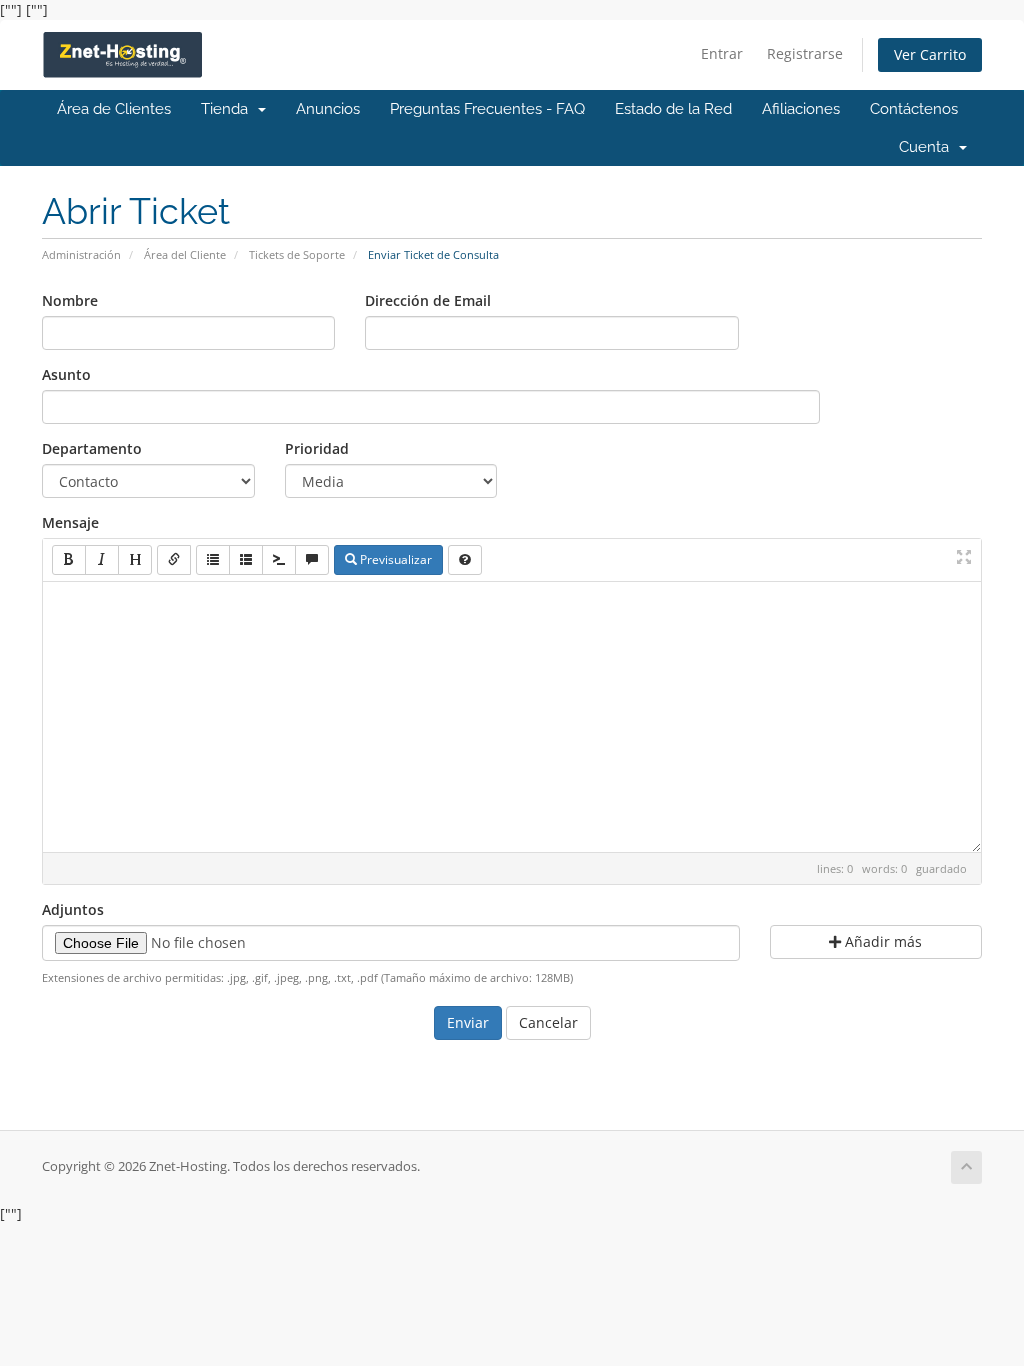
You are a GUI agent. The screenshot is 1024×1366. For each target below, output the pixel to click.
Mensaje (70, 522)
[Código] (279, 560)
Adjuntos (73, 909)
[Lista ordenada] (246, 560)
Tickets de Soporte (297, 254)
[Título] (135, 560)
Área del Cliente (185, 254)
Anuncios (328, 109)
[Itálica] (102, 560)
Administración (81, 254)
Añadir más (881, 941)
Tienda (228, 109)
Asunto (66, 374)
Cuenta (928, 147)
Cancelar (548, 1022)
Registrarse (805, 53)
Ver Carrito (930, 54)
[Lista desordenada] (213, 560)
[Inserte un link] (174, 560)
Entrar (722, 53)
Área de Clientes (114, 109)
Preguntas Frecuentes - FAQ (487, 109)
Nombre (70, 300)
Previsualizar (394, 559)
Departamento (92, 448)
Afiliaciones (801, 109)
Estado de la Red (673, 109)
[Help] (465, 560)
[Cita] (312, 560)
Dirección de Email (428, 300)
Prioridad (317, 448)
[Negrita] (69, 560)
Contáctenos (914, 109)
